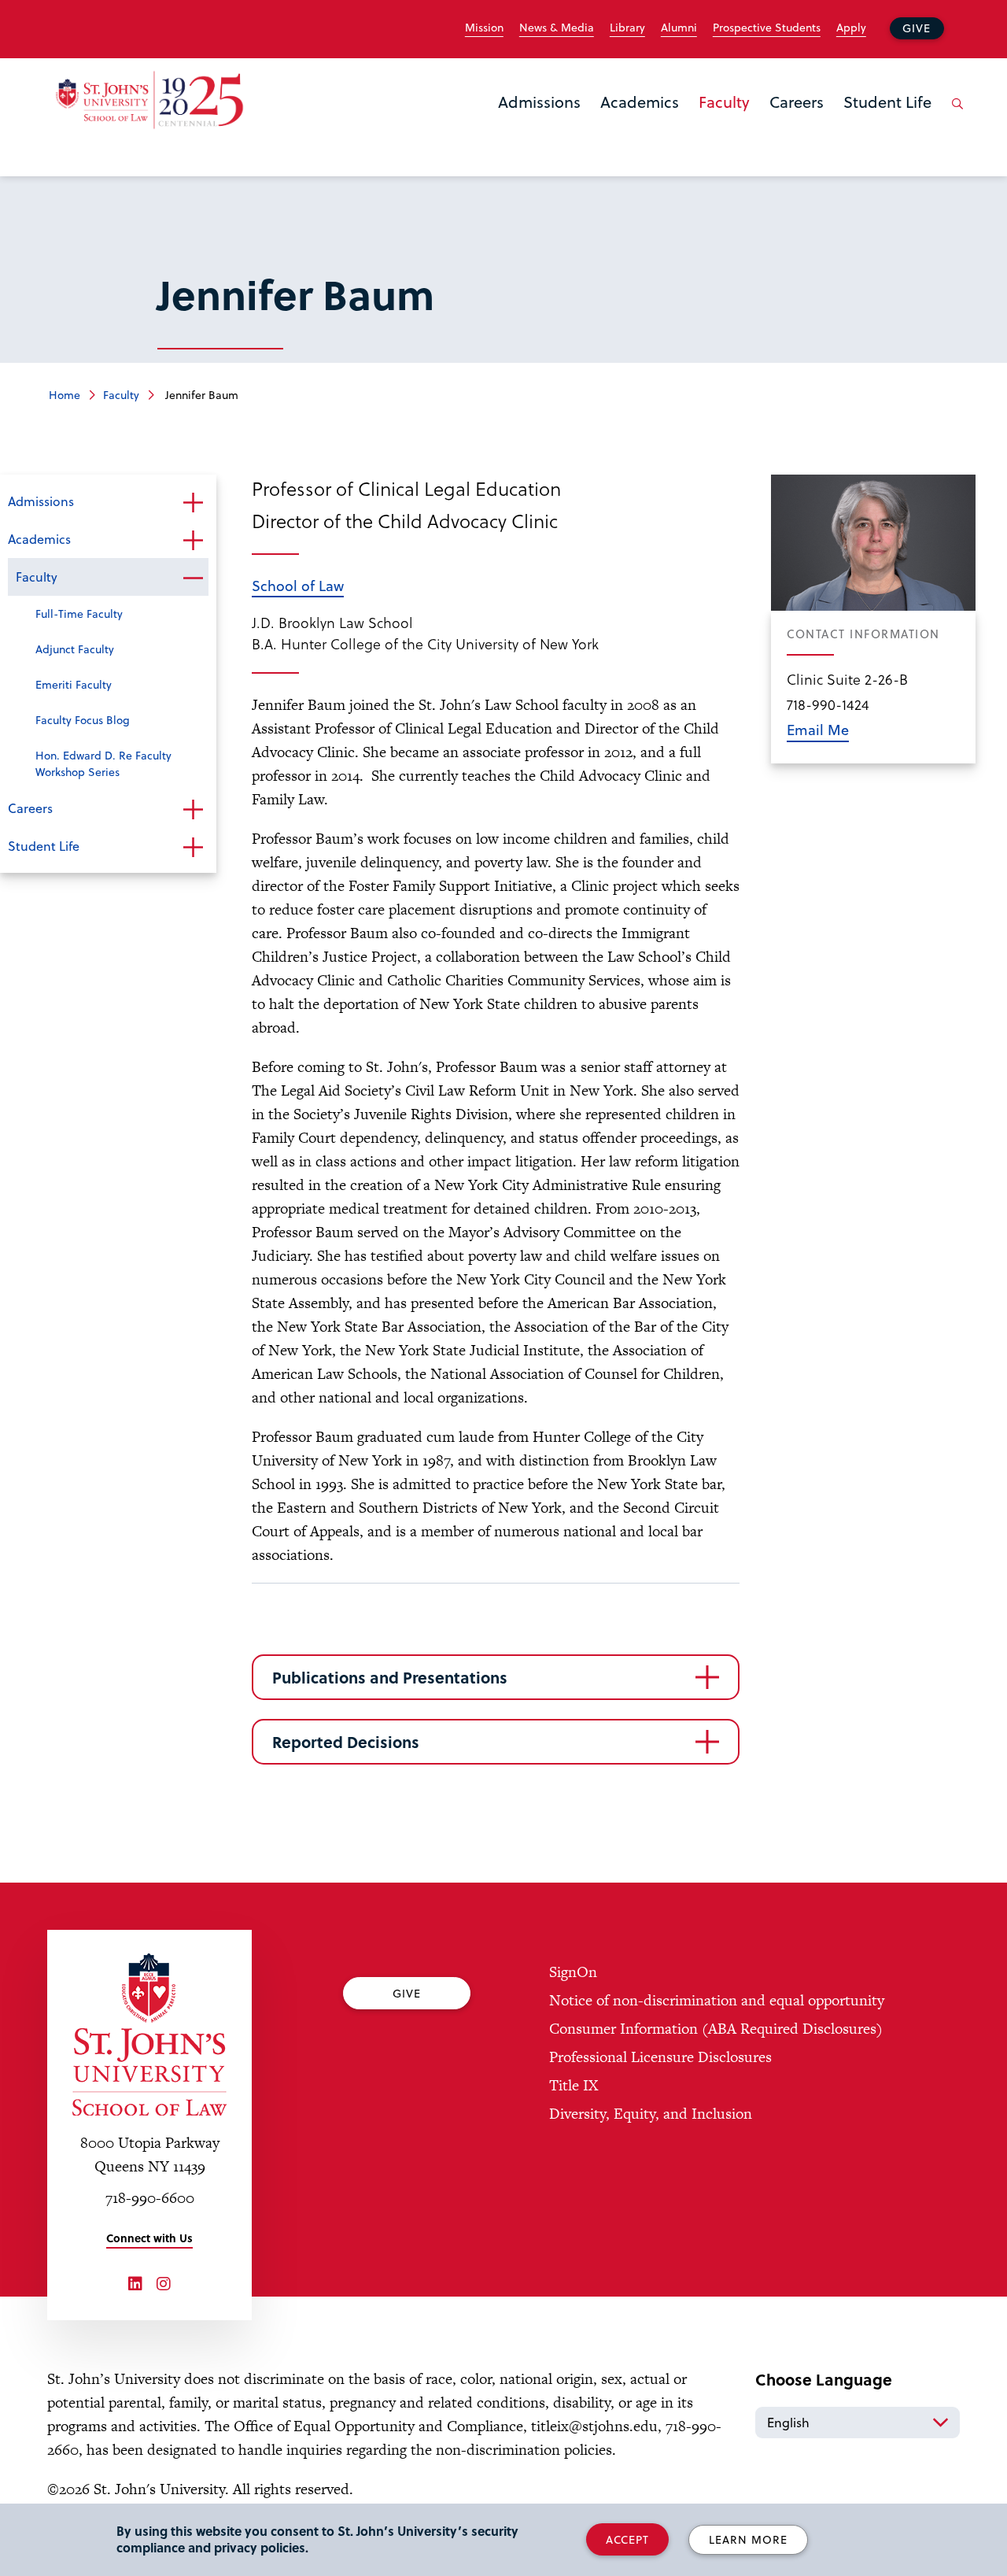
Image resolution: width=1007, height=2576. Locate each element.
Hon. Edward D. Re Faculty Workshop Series (103, 763)
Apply (851, 28)
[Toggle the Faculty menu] (725, 122)
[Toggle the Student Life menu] (887, 122)
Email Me (818, 729)
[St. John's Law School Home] (149, 100)
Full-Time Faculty (79, 614)
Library (627, 28)
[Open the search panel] (954, 116)
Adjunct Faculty (75, 649)
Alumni (679, 28)
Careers (797, 102)
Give (917, 28)
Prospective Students (767, 28)
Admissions (539, 102)
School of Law (298, 585)
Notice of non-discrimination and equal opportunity (717, 2000)
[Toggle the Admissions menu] (540, 122)
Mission (484, 28)
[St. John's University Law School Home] (149, 2035)
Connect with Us (149, 2238)
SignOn (573, 1972)
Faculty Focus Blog (83, 720)
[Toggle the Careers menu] (797, 122)
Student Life (887, 102)
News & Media (557, 28)
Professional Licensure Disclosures (660, 2057)
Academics (640, 102)
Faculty (724, 102)
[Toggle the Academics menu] (640, 122)
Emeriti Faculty (74, 684)
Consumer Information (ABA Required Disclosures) (716, 2029)
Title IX (574, 2085)
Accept (627, 2539)
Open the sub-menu (193, 503)
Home (65, 395)
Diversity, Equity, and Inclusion (651, 2114)
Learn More (748, 2539)
